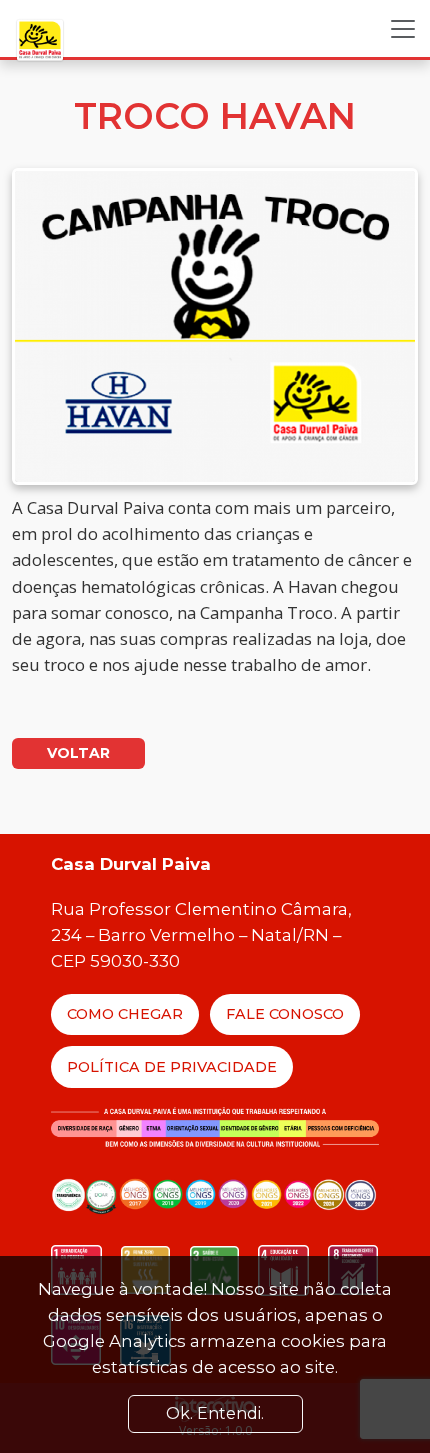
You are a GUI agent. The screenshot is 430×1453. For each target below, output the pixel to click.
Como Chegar (125, 1014)
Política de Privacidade (172, 1067)
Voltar (78, 753)
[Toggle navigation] (403, 29)
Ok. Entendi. (215, 1413)
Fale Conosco (285, 1014)
